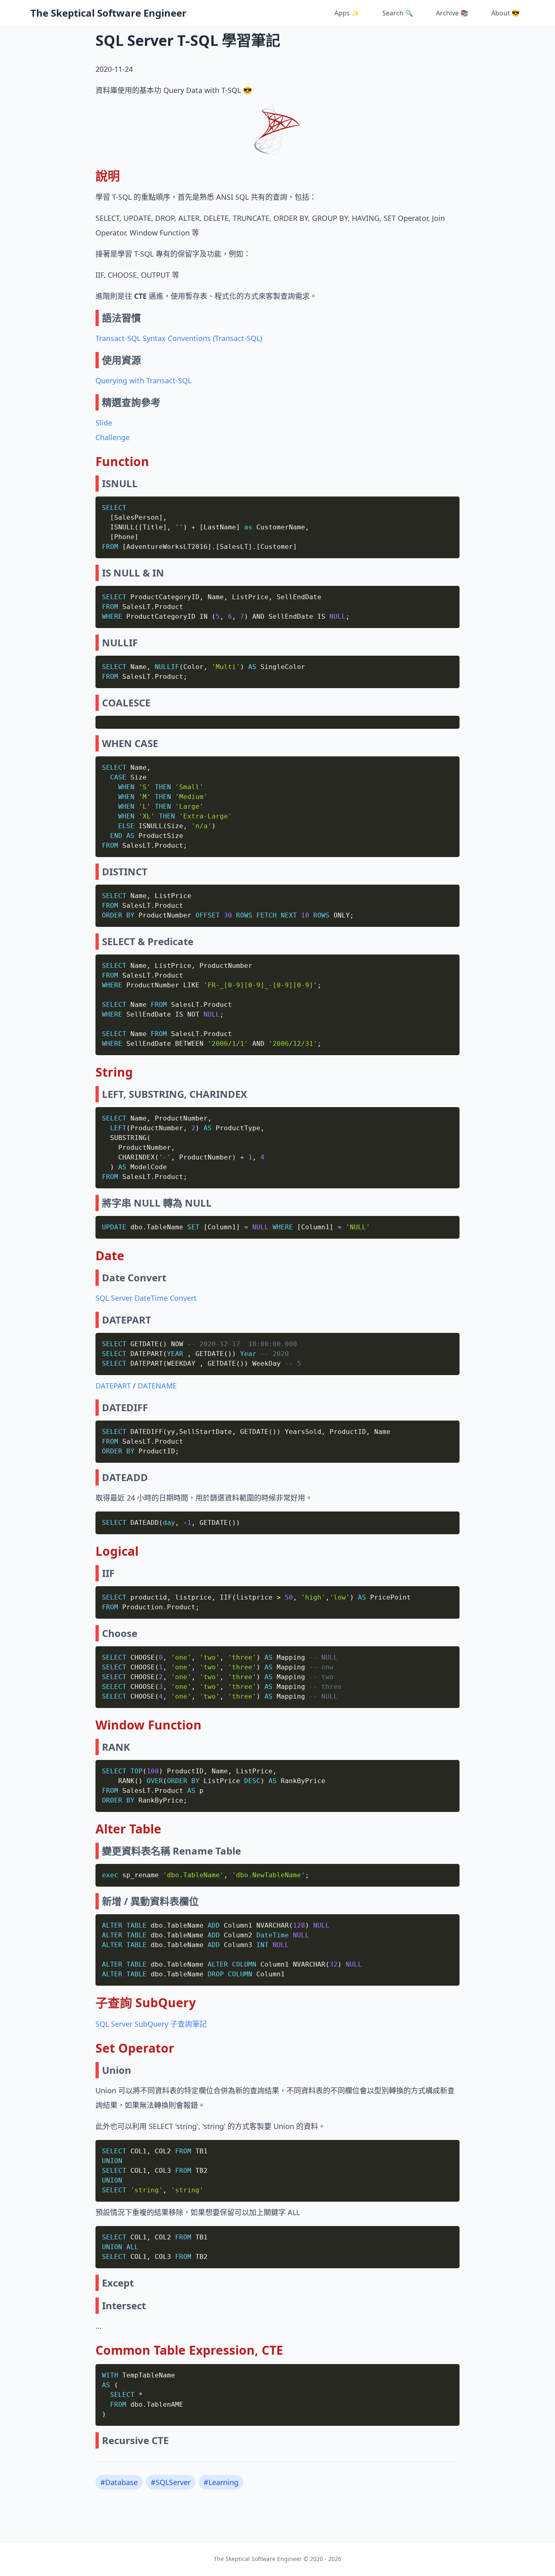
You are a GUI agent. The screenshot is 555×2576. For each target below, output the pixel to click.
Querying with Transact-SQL (143, 380)
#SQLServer (171, 2482)
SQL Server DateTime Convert (146, 1298)
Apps (347, 13)
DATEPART (113, 1386)
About (505, 13)
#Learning (221, 2482)
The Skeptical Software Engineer (108, 13)
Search (398, 13)
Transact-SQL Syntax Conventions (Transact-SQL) (179, 338)
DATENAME (157, 1386)
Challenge (113, 437)
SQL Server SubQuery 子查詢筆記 (151, 2024)
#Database (119, 2482)
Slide (104, 423)
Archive (452, 13)
